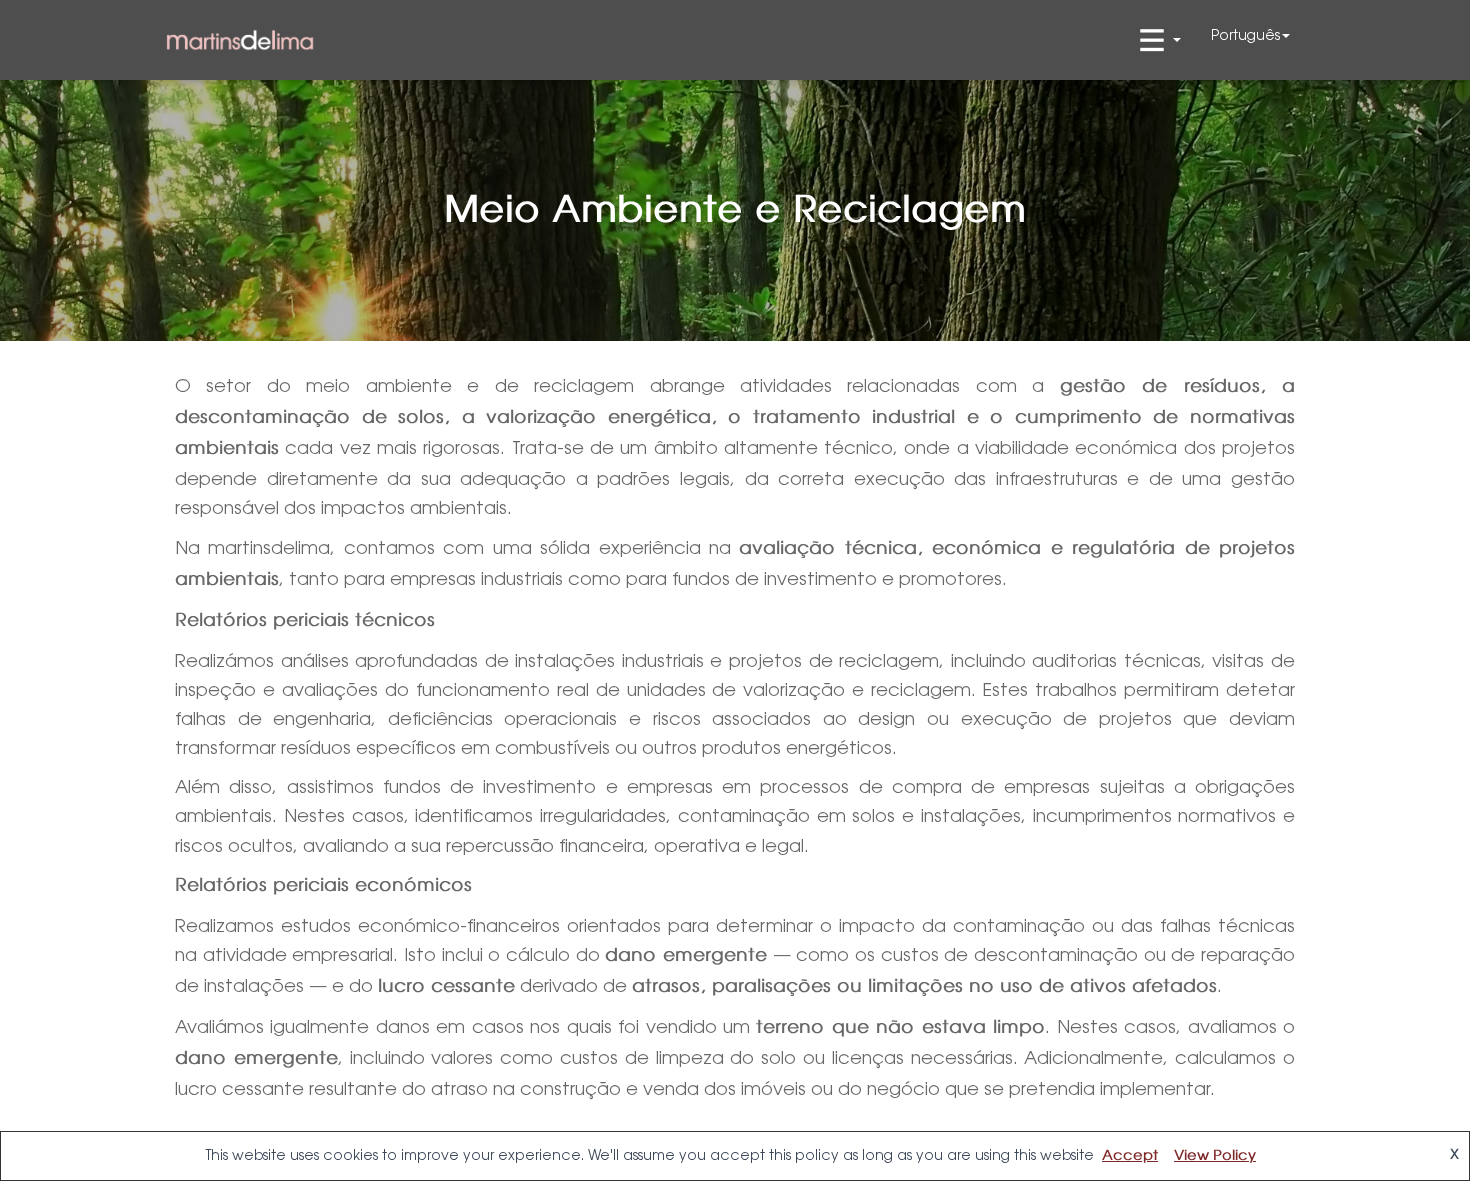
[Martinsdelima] (240, 40)
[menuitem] (1250, 35)
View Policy (1215, 1156)
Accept (1130, 1156)
